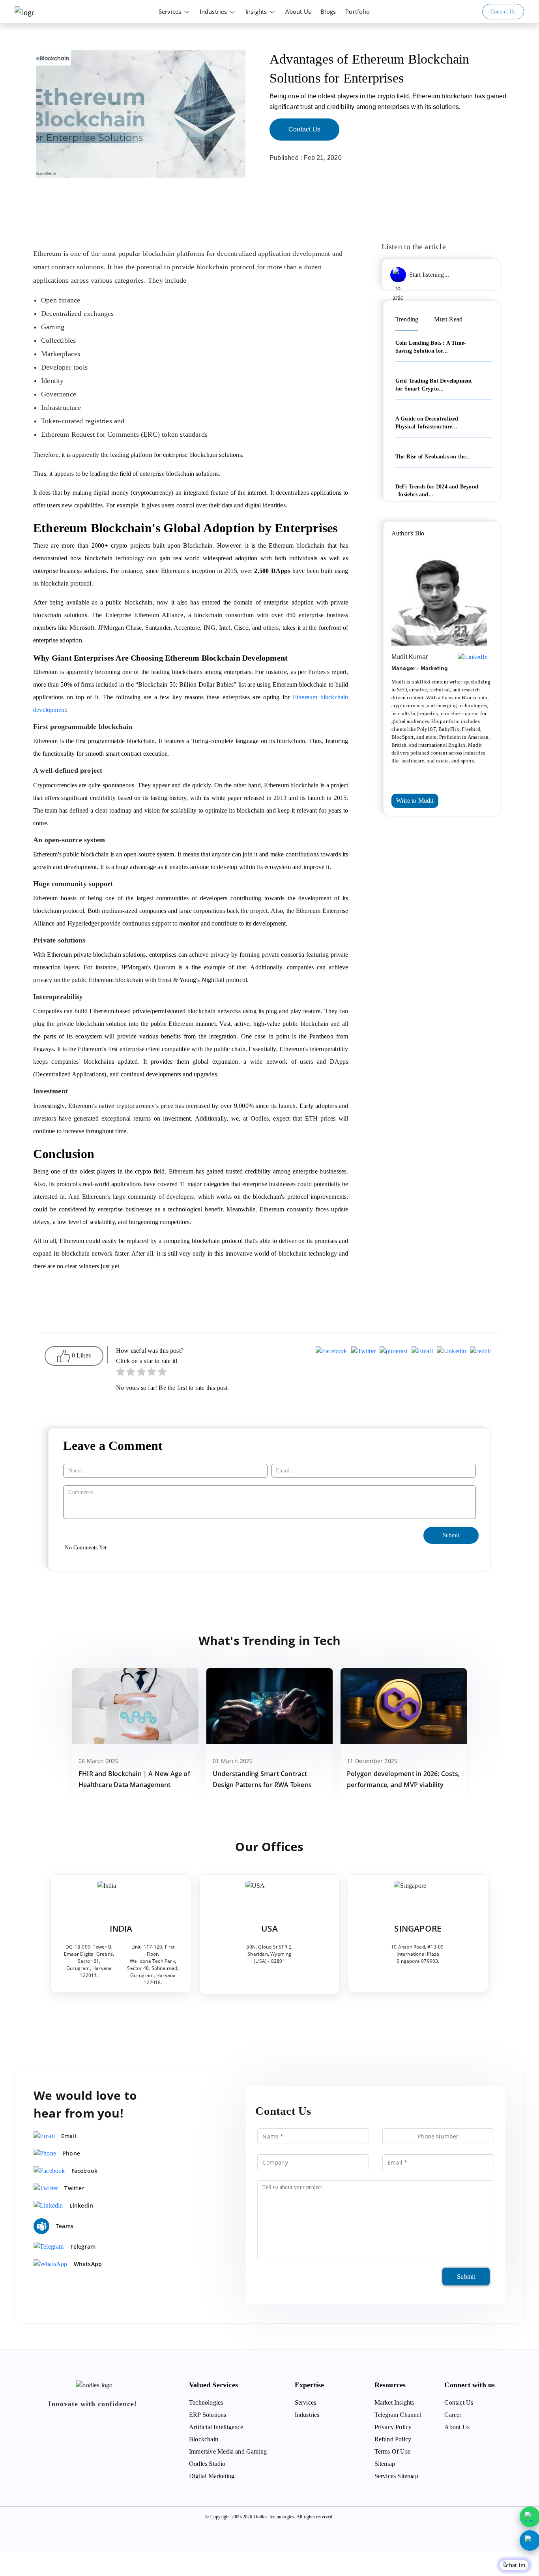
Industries (214, 11)
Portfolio (357, 11)
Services (171, 11)
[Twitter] (363, 1352)
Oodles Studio (207, 2464)
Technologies (206, 2402)
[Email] (422, 1352)
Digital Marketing (212, 2476)
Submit (466, 2277)
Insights (257, 11)
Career (453, 2415)
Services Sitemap (396, 2476)
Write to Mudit (415, 801)
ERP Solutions (208, 2415)
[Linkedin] (452, 1352)
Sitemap (385, 2464)
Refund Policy (393, 2439)
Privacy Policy (393, 2427)
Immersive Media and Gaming (228, 2451)
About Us (298, 11)
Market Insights (394, 2402)
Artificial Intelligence (216, 2427)
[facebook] (331, 1352)
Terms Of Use (392, 2451)
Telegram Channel (398, 2415)
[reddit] (480, 1352)
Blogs (328, 11)
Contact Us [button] (503, 12)
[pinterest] (394, 1352)
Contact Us (304, 129)
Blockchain (204, 2439)
